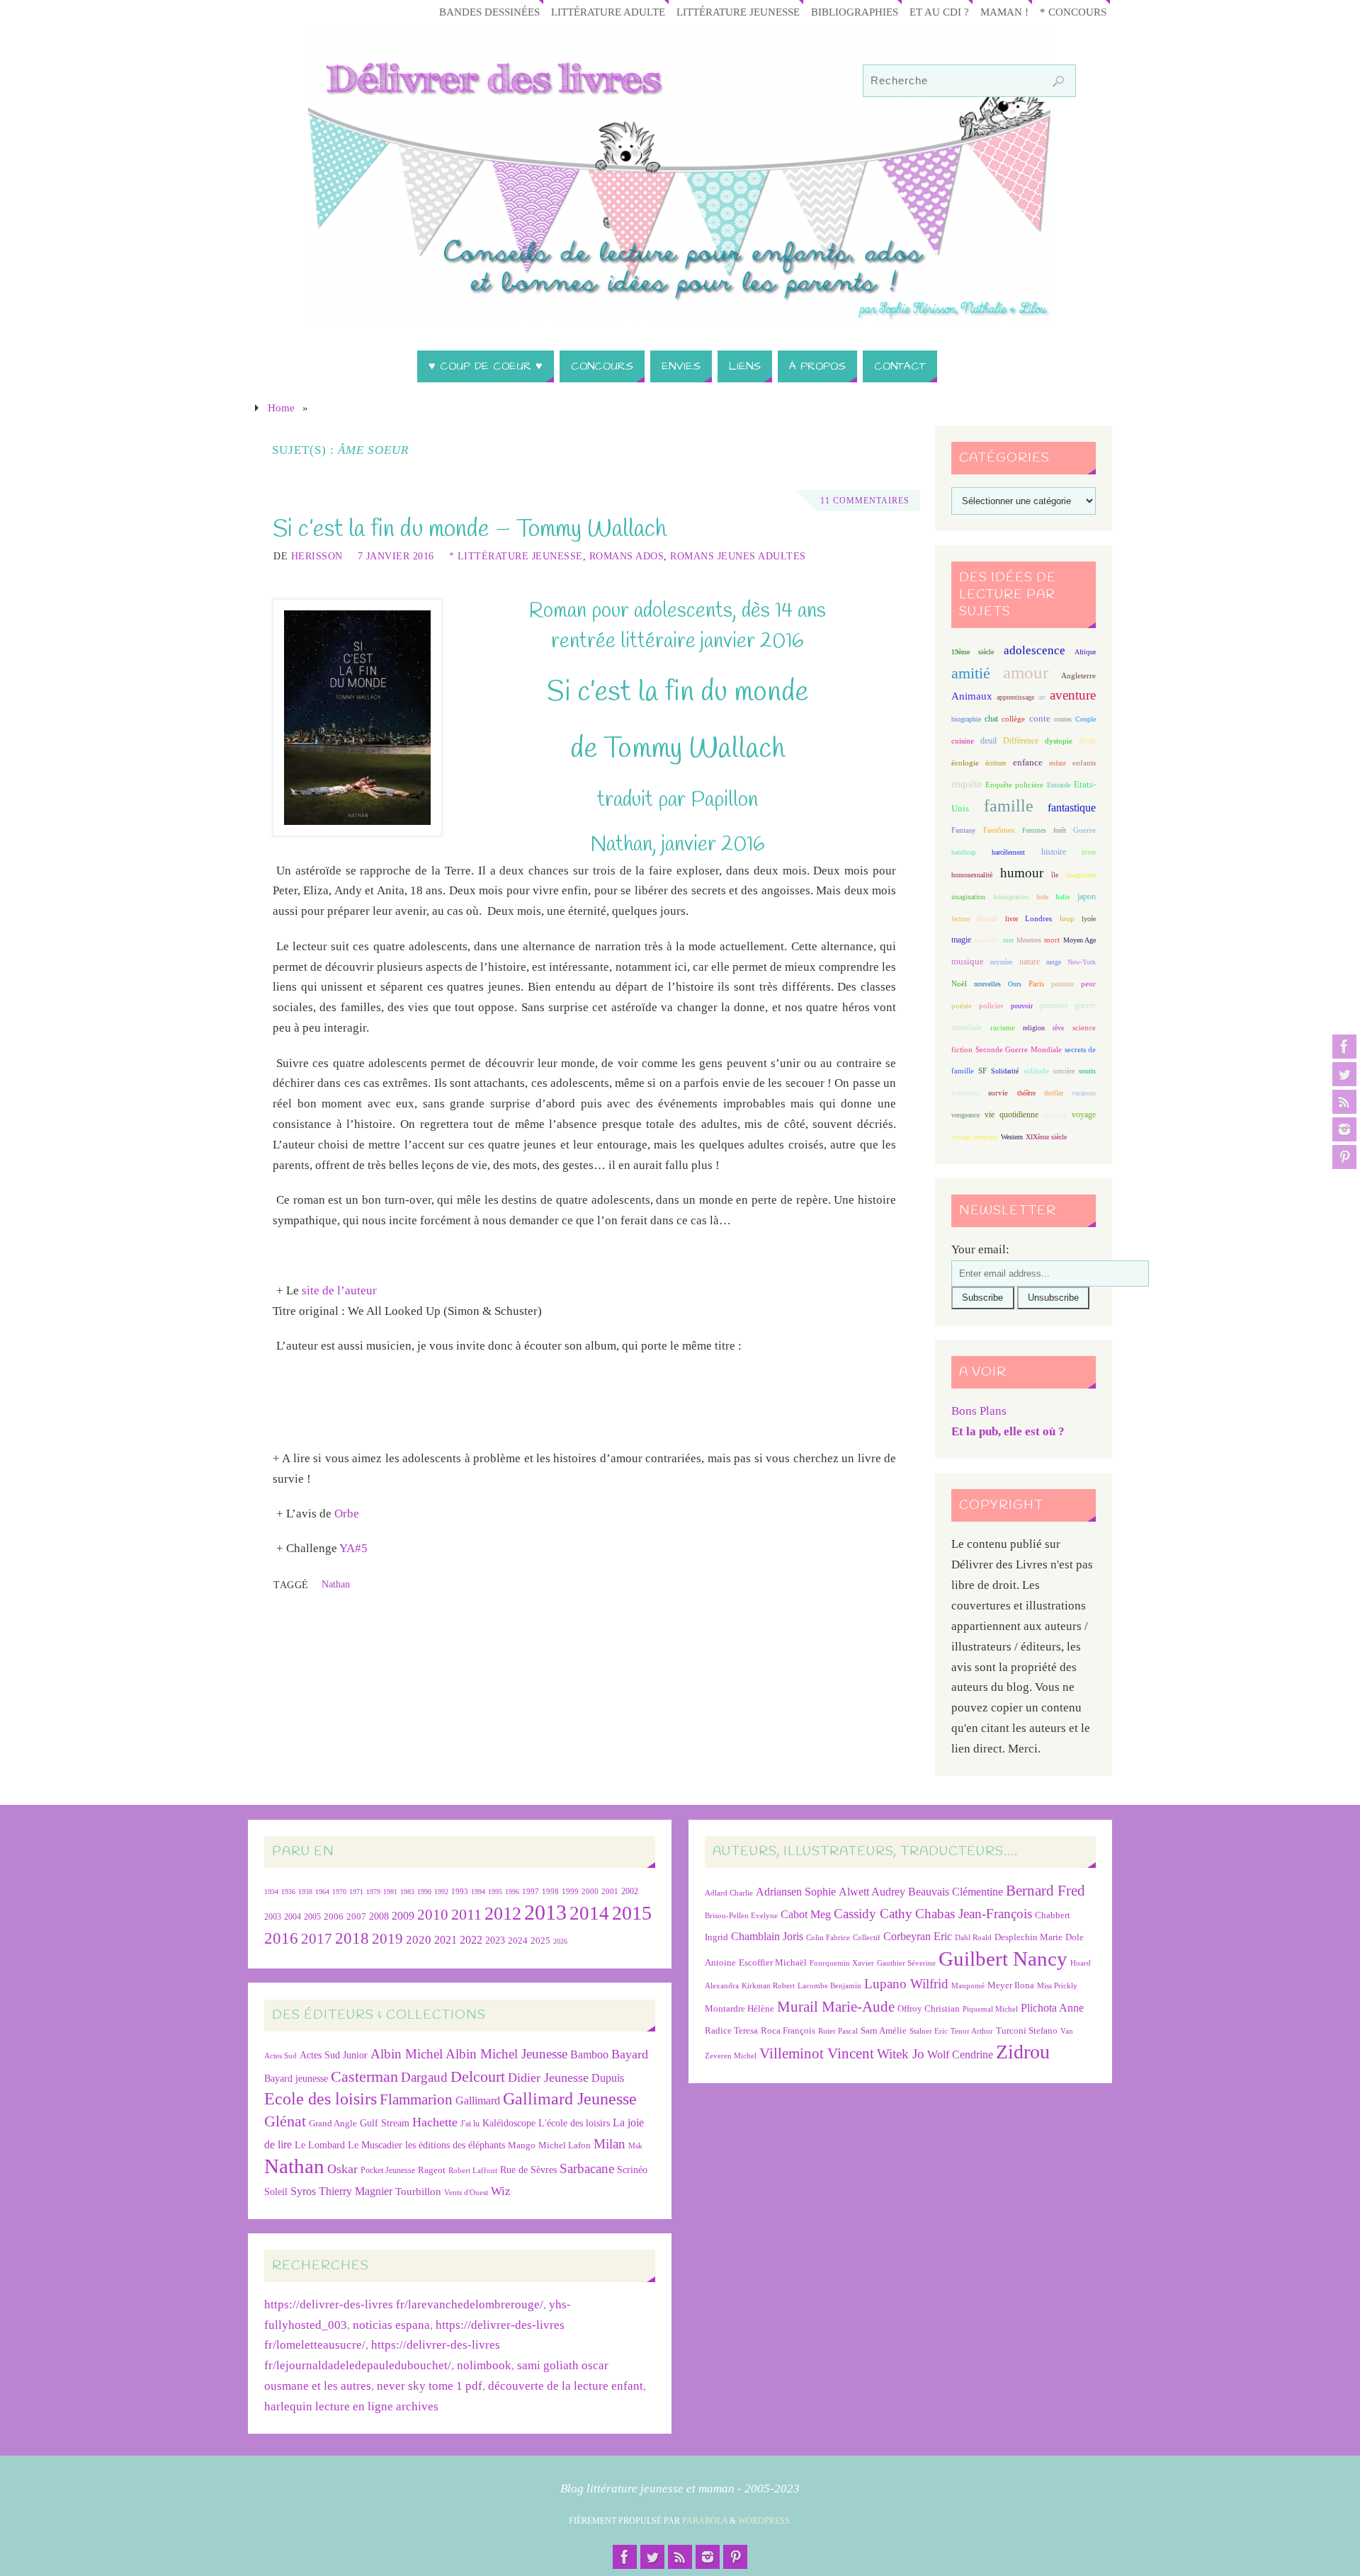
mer (1008, 940)
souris (1087, 1071)
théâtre (1026, 1093)
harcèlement (1008, 852)
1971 (356, 1892)
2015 (632, 1913)
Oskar (342, 2169)
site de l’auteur (339, 1290)
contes (1063, 719)
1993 (460, 1892)
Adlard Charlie (729, 1893)
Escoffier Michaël (773, 1962)
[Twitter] (1344, 1074)
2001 (610, 1891)
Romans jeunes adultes (738, 556)
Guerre (1084, 830)
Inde (1042, 897)
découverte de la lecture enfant (566, 2386)
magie (961, 940)
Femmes (1034, 830)
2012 (503, 1913)
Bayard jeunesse (296, 2078)
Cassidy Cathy (873, 1914)
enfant (1058, 763)
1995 (495, 1892)
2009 (403, 1916)
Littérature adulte (608, 12)
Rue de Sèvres (528, 2170)
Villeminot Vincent (817, 2053)
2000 (590, 1891)
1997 (531, 1892)
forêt (1060, 830)
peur (1088, 984)
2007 (356, 1916)
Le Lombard (320, 2145)
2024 (518, 1941)
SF (982, 1071)
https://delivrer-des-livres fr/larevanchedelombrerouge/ (404, 2304)
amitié (971, 673)
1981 (390, 1892)
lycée (1089, 919)
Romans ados (627, 556)
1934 (271, 1892)
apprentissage (1015, 697)
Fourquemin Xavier (842, 1963)
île (1055, 875)
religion (1034, 1028)
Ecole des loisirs (321, 2098)
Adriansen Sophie (796, 1892)
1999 (570, 1891)
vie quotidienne (1011, 1115)
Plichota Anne (1052, 2008)
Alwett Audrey (872, 1892)
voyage (1084, 1115)
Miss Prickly (1057, 1986)
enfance (1028, 762)
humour (1022, 873)
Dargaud (424, 2077)
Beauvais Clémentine (956, 1892)
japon (1087, 896)
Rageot (432, 2170)
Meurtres (1029, 940)
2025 (540, 1941)
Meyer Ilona (1011, 1985)
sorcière (1064, 1071)
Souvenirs (965, 1093)
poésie (962, 1005)
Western (1012, 1137)
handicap (964, 852)
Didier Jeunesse (548, 2078)
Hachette (435, 2122)
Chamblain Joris (767, 1936)
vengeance (965, 1115)
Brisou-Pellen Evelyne (741, 1916)
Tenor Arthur (972, 2031)
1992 (441, 1892)
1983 (407, 1892)
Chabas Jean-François (974, 1914)
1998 (550, 1892)
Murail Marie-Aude (836, 2006)
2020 (419, 1940)
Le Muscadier (375, 2145)
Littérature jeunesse (738, 12)
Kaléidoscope (509, 2123)
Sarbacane (587, 2168)
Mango (522, 2145)
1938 (305, 1892)
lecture (960, 919)
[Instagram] (1344, 1129)
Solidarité (1005, 1071)
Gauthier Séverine (906, 1963)
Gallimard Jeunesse (570, 2098)
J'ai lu (470, 2124)
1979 (373, 1892)
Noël (959, 984)
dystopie (1059, 741)
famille (1009, 806)
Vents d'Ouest (466, 2192)
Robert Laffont (473, 2171)
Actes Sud (280, 2056)
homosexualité (972, 875)
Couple (1086, 719)
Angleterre (1078, 676)
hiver (1089, 852)
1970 (339, 1892)
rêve (1058, 1028)
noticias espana (391, 2325)
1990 (424, 1892)
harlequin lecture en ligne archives (351, 2406)
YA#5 (353, 1548)
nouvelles (987, 984)
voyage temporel (975, 1137)
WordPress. (765, 2521)
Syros (303, 2191)
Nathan (336, 1584)
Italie (1062, 897)
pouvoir (1022, 1006)
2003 (273, 1917)
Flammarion (416, 2099)
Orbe (347, 1514)
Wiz (501, 2191)
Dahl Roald (973, 1938)
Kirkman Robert (768, 1986)
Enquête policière (1014, 785)
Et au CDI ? (939, 12)
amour (1026, 672)
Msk (635, 2145)
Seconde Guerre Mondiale (1018, 1049)
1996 (512, 1892)
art (1042, 697)
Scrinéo (632, 2170)
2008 (379, 1916)
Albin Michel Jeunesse (506, 2054)
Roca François (788, 2030)
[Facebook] (1344, 1047)
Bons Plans (979, 1411)
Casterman (364, 2077)
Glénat (285, 2121)
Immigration (1011, 897)
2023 (495, 1940)
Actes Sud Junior (334, 2055)
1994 (478, 1892)
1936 (288, 1892)
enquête (967, 784)
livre (1011, 919)
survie (998, 1093)
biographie (966, 719)
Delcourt (478, 2076)
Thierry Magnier (356, 2191)
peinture (1062, 984)
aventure (1073, 695)
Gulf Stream (385, 2123)
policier (991, 1005)
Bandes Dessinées (489, 12)
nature (1030, 962)
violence (1055, 1115)
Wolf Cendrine (960, 2054)
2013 (545, 1912)
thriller (1054, 1093)
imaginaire (1081, 875)
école (1087, 741)
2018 (352, 1938)
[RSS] (1344, 1102)
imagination (968, 897)
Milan (610, 2144)
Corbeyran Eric (918, 1936)
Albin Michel (407, 2054)
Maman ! (1004, 12)
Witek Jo (901, 2054)
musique (968, 962)
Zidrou (1023, 2052)
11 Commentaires (865, 501)
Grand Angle (333, 2124)
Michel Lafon (565, 2145)
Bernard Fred (1045, 1890)
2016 (281, 1938)
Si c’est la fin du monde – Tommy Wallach (470, 530)
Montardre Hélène (739, 2008)
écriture (996, 763)
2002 (630, 1892)
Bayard (630, 2054)
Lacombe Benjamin (829, 1986)
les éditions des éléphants (455, 2145)
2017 (317, 1939)
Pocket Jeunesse (388, 2171)
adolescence (1035, 650)
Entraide (1059, 785)
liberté (987, 919)
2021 (446, 1940)
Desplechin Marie (1028, 1937)
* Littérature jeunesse (516, 556)
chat (991, 719)
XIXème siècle (1046, 1137)
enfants (1084, 763)
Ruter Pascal (838, 2031)
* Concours (1073, 12)
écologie (965, 763)
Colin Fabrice (828, 1938)
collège (1013, 719)
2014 (589, 1913)
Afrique (1085, 652)
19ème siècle (973, 652)
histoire (1054, 852)
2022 (471, 1940)
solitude (1036, 1071)
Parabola (705, 2521)
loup (1067, 918)
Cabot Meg (806, 1914)
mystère (1001, 962)
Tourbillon (418, 2191)
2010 (433, 1915)
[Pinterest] (1344, 1157)
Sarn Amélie (884, 2030)
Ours (1015, 984)
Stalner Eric (929, 2031)
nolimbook (484, 2365)
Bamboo (589, 2054)
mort (1052, 940)
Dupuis (608, 2078)
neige (1054, 962)
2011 (466, 1914)
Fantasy (964, 830)
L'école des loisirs (574, 2123)
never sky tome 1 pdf (430, 2386)
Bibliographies (855, 12)
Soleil (276, 2192)
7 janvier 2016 (396, 556)
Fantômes (999, 830)
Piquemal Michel (990, 2009)
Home (281, 408)
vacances (1084, 1093)
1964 (322, 1892)
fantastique (1072, 808)
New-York (1082, 962)
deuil (988, 741)
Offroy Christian (929, 2008)
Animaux (972, 696)
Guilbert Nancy (1003, 1959)
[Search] (1058, 81)
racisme (1003, 1027)
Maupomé (968, 1986)
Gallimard (478, 2101)
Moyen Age (1079, 940)
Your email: (980, 1249)
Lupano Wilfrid (906, 1984)
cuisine (963, 741)
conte (1040, 718)
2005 (312, 1917)
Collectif (867, 1938)
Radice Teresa (731, 2030)
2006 (334, 1917)
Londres (1038, 919)
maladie (987, 940)
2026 (560, 1941)
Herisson (317, 556)
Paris (1036, 984)
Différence (1021, 741)
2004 (293, 1917)
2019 (387, 1939)
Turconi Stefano (1027, 2030)
